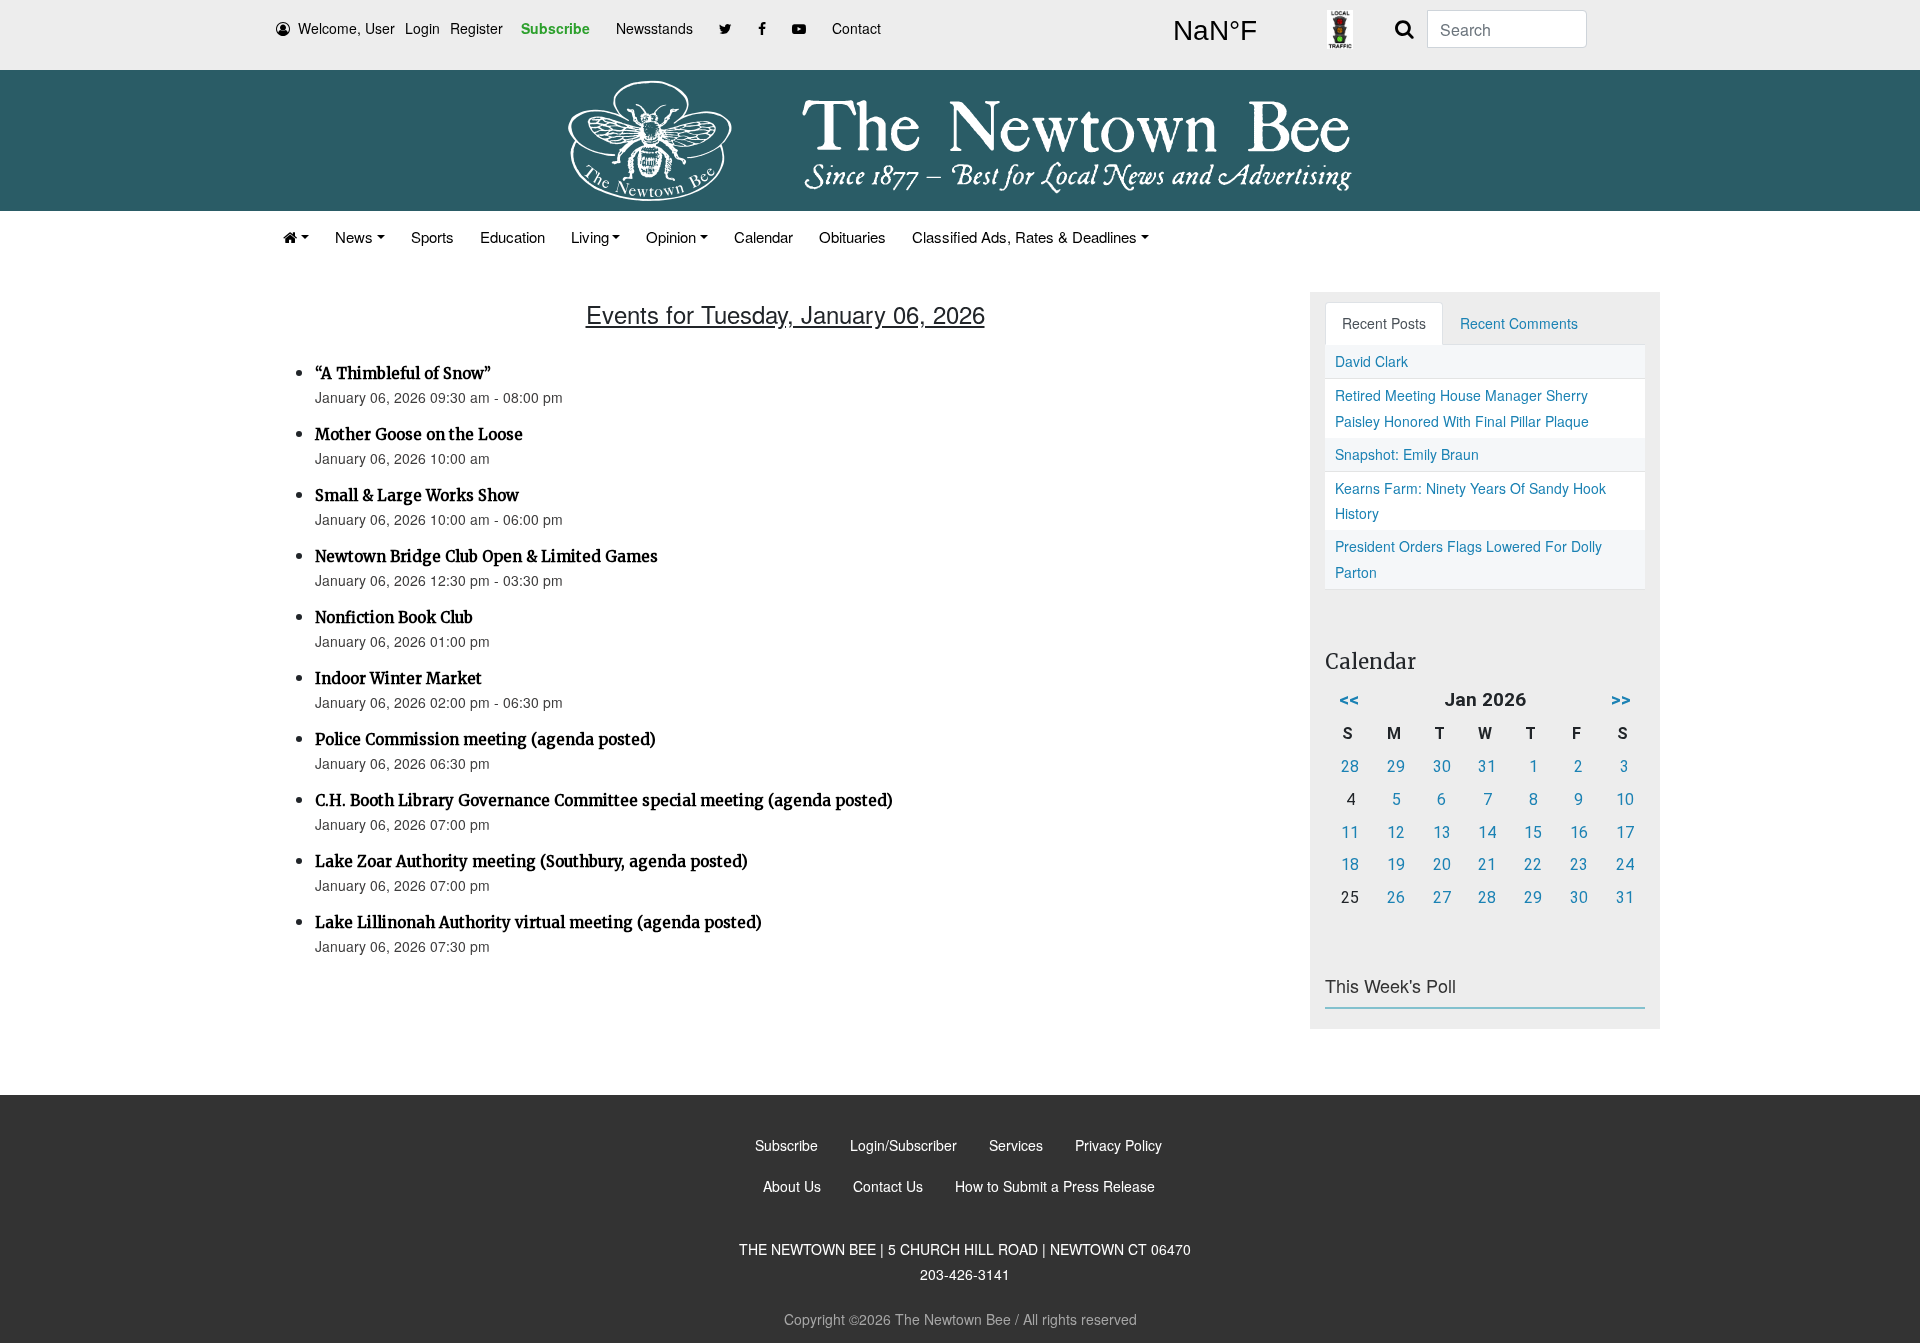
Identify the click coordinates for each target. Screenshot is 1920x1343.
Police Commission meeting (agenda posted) (485, 739)
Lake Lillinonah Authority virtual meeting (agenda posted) (538, 922)
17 (1625, 832)
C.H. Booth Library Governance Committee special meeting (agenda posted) (604, 800)
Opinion (671, 236)
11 (1350, 832)
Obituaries (852, 236)
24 (1625, 864)
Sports (432, 236)
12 (1396, 832)
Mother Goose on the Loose (419, 434)
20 (1442, 864)
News (354, 236)
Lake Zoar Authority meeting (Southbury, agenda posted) (531, 861)
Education (512, 236)
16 (1579, 832)
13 (1442, 832)
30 (1442, 766)
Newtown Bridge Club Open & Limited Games (486, 556)
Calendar (763, 236)
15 (1533, 832)
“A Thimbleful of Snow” (403, 373)
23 (1579, 864)
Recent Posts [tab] (1384, 323)
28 (1350, 766)
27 (1442, 897)
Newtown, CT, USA (1215, 31)
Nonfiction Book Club (394, 617)
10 (1625, 799)
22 (1533, 864)
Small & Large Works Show (417, 495)
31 (1487, 766)
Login (422, 28)
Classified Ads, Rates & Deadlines (1024, 236)
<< (1349, 699)
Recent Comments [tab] (1519, 323)
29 (1396, 766)
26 (1396, 897)
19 (1396, 864)
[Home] (296, 236)
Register (476, 28)
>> (1621, 699)
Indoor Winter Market (398, 678)
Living (590, 236)
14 (1487, 832)
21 (1487, 864)
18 (1350, 864)
